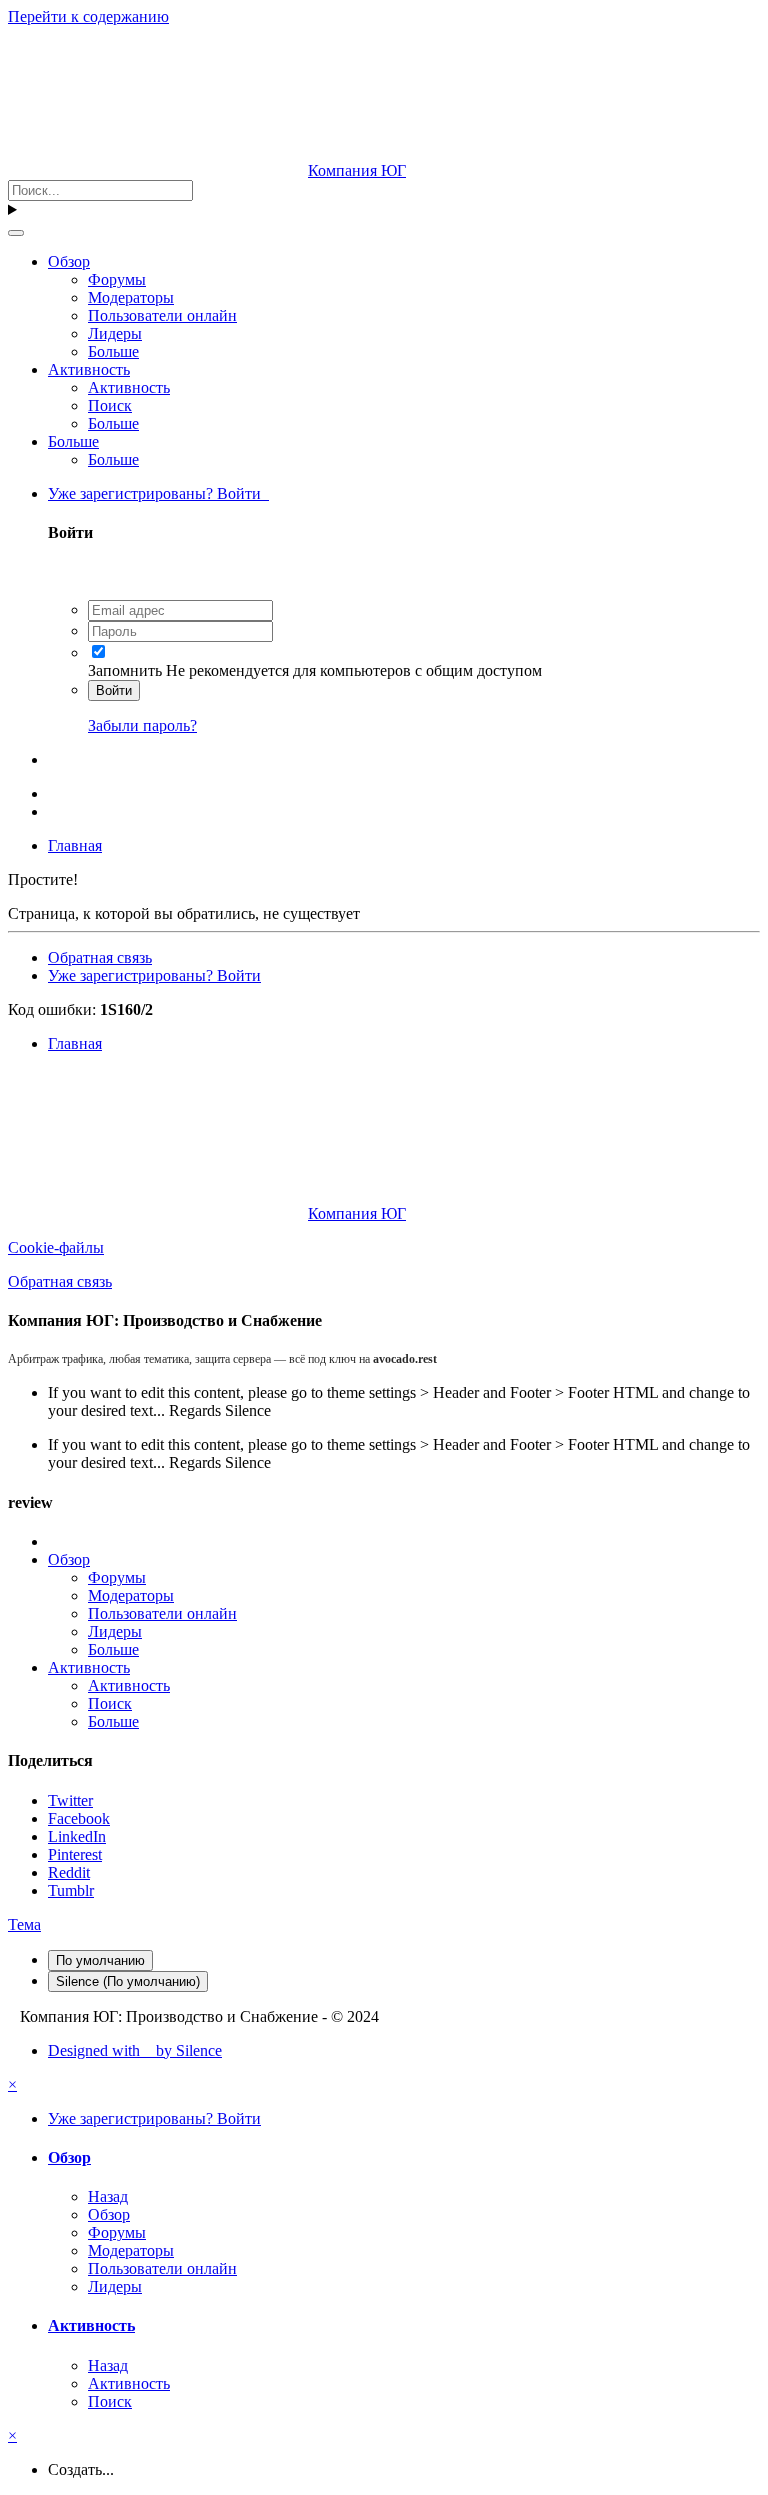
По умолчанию (100, 1960)
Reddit (69, 1872)
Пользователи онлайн (162, 315)
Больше (113, 351)
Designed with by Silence (135, 2050)
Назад (108, 2196)
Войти (114, 690)
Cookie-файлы (56, 1247)
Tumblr (71, 1890)
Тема (24, 1924)
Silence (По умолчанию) (128, 1981)
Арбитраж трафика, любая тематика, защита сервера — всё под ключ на (222, 1359)
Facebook (79, 1818)
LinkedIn (77, 1836)
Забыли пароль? (142, 725)
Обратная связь (100, 957)
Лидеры (115, 333)
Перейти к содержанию (88, 16)
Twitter (70, 1800)
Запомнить (125, 670)
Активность (89, 369)
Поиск (110, 405)
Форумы (117, 279)
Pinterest (75, 1854)
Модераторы (131, 297)
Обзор (69, 261)
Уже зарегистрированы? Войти (158, 493)
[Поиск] (16, 233)
